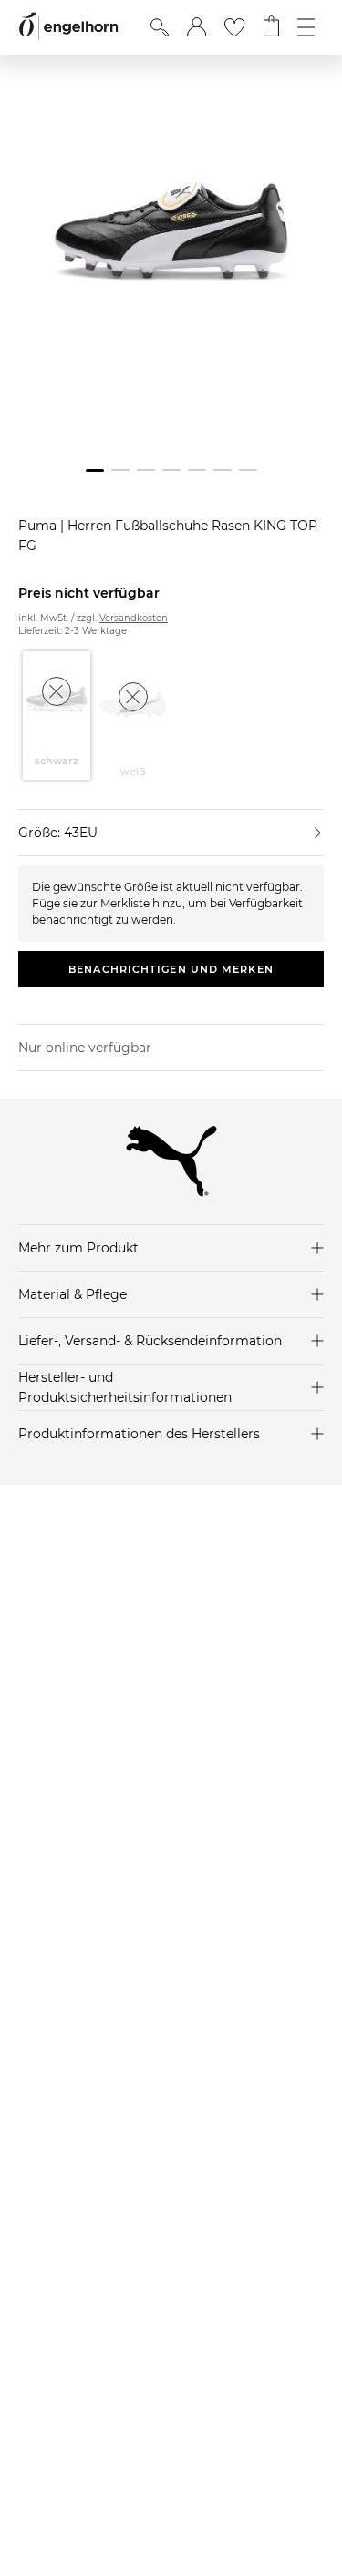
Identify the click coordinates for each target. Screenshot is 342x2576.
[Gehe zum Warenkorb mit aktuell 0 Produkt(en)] (271, 27)
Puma (39, 526)
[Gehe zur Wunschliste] (234, 27)
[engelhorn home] (68, 27)
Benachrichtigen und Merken (171, 969)
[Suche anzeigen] (160, 27)
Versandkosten (134, 618)
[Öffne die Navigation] (306, 27)
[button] (197, 27)
